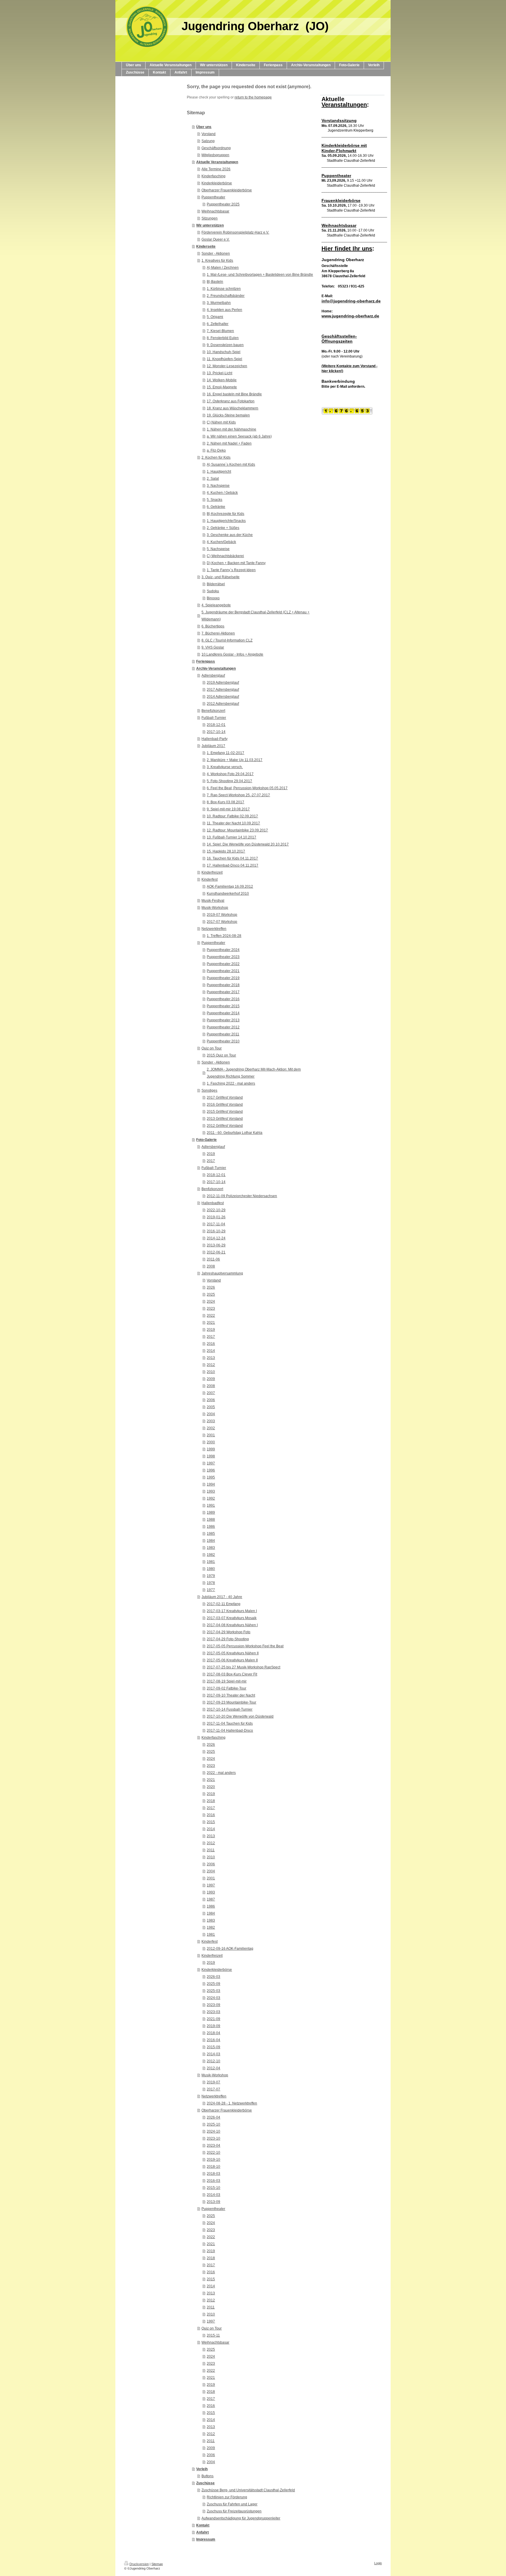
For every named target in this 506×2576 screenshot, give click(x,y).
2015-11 (213, 2335)
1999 (211, 1449)
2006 (211, 1400)
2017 (211, 1161)
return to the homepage (253, 97)
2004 (211, 1414)
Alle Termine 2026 (216, 169)
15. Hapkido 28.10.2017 (226, 851)
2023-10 (213, 2138)
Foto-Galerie (206, 1140)
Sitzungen (210, 218)
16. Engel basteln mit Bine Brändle (234, 394)
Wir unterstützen (210, 225)
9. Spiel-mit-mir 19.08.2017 (228, 809)
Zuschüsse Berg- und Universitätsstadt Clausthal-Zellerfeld (248, 2490)
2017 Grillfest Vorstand (225, 1098)
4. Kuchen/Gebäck (221, 542)
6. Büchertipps (213, 626)
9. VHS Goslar (213, 647)
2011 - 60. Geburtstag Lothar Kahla (235, 1133)
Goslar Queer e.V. (216, 239)
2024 (211, 1301)
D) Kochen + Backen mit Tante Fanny (236, 563)
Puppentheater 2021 (223, 971)
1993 (211, 1491)
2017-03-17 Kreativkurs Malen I (232, 1611)
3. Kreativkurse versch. (225, 767)
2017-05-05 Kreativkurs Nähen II (233, 1653)
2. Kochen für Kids (216, 457)
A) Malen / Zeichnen (223, 268)
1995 (211, 1477)
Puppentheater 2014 (223, 1013)
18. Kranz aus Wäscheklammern (233, 408)
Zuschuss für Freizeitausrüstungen (234, 2511)
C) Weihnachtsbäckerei (225, 556)
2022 (211, 1316)
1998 (211, 1456)
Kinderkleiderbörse (217, 183)
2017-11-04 (216, 1224)
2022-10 (213, 2153)
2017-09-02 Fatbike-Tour (226, 1688)
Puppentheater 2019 (223, 978)
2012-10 (213, 2061)
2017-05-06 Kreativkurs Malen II (232, 1660)
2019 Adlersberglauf (223, 683)
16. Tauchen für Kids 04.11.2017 (232, 858)
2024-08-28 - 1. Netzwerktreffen (232, 2103)
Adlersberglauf (213, 676)
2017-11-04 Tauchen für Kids (230, 1723)
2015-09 (213, 2047)
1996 (211, 1470)
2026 (211, 1287)
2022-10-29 (216, 1210)
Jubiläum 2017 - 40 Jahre (222, 1597)
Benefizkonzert (213, 711)
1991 (211, 1505)
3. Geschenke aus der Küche (230, 535)
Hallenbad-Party (214, 739)
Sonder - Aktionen (216, 253)
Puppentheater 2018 (223, 985)
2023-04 (213, 2145)
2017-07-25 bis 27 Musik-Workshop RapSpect (243, 1667)
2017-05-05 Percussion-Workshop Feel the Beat (245, 1646)
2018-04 (213, 2033)
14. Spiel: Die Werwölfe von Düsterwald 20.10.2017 (248, 844)
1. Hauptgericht (219, 472)
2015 (211, 1822)
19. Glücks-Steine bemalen (228, 415)
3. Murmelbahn (219, 303)
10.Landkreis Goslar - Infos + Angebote (232, 654)
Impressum (206, 2539)
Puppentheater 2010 (223, 1041)
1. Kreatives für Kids (217, 261)
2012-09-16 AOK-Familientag (230, 1949)
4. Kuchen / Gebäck (222, 493)
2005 (211, 1407)
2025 (211, 1294)
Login (378, 2563)
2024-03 (213, 1998)
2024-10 (213, 2131)
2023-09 (213, 2005)
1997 (211, 1463)
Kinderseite (206, 246)
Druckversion (139, 2564)
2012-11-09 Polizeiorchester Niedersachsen (242, 1196)
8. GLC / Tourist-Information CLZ (227, 640)
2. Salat (213, 479)
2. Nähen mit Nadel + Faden (229, 443)
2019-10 (213, 2160)
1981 (211, 1562)
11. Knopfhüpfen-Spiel (224, 359)
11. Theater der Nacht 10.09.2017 (233, 823)
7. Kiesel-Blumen (220, 331)
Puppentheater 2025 (223, 204)
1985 (211, 1534)
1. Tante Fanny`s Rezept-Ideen (231, 570)
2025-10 (213, 2124)
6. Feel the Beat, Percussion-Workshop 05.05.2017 (247, 788)
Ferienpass (206, 661)
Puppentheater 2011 (223, 1034)
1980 (211, 1569)
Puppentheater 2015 (223, 1006)
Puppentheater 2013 (223, 1020)
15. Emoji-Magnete (222, 387)
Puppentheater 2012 (223, 1027)
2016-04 (213, 2040)
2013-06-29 (216, 1245)
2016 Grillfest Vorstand (225, 1105)
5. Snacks (214, 500)
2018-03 (213, 2174)
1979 (211, 1576)
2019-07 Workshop (222, 915)
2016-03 (213, 2181)
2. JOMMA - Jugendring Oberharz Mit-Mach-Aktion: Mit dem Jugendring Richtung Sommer (254, 1073)
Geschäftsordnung (216, 148)
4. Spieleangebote (216, 605)
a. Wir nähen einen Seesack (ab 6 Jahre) (239, 436)
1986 (211, 1527)
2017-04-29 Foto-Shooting (228, 1639)
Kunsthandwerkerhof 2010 (228, 894)
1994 (211, 1484)
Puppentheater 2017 (223, 992)
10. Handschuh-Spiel (224, 352)
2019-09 (213, 2026)
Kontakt (203, 2525)
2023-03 (213, 2012)
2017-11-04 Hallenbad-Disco (230, 1731)
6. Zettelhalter (218, 324)
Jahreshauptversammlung (222, 1273)
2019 (211, 1154)
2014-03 (213, 2054)
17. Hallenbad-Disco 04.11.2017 (233, 865)
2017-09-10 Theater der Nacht (231, 1695)
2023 (211, 1309)
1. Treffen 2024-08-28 (224, 936)
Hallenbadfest (213, 1203)
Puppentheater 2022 (223, 964)
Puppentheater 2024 (223, 950)
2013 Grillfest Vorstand (225, 1119)
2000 (211, 1442)
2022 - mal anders (221, 1773)
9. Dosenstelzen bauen (225, 345)
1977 (211, 1590)
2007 (211, 1393)
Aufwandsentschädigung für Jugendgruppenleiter (241, 2518)
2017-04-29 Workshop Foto (229, 1632)
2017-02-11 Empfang (224, 1604)
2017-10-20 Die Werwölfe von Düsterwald (240, 1716)
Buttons (207, 2476)
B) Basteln (215, 282)
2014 (211, 1351)
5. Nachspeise (218, 549)
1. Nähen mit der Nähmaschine (231, 429)
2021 (211, 1323)
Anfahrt (202, 2532)
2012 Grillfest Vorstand (225, 1126)
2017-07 (213, 2089)
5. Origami (215, 317)
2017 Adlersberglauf (223, 690)
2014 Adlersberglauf (223, 697)
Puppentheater (213, 197)
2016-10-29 (216, 1231)
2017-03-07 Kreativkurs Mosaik (232, 1618)
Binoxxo (213, 598)
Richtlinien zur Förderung (227, 2497)
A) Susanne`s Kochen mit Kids (231, 465)
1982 (211, 1555)
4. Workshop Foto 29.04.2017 (230, 774)
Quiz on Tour (212, 1048)
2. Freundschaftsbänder (226, 296)
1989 (211, 1512)
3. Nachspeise (218, 486)
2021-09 (213, 2019)
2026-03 (213, 1977)
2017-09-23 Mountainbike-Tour (231, 1702)
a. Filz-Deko (216, 450)
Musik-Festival (213, 901)
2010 (211, 1372)
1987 (211, 1899)
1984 (211, 1541)
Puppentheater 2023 (223, 957)
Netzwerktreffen (214, 929)
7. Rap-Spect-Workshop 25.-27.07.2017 (238, 795)
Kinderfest (210, 879)
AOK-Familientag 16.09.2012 (230, 887)
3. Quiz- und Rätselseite (220, 577)
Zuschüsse (205, 2483)
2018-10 (213, 2167)
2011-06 (213, 1259)
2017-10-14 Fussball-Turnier (230, 1709)
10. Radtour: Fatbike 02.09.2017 (232, 816)
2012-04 (213, 2068)
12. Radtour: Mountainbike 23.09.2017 (237, 830)
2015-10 (213, 2188)
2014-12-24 (216, 1238)
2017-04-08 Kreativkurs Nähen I (232, 1625)
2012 (211, 1365)
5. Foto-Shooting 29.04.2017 (229, 781)
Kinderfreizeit (212, 872)
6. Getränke (216, 507)
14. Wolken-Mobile (222, 380)
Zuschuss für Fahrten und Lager (232, 2504)
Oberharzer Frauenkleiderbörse (227, 190)
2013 (211, 1358)
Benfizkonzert (212, 1189)
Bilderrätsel (216, 584)
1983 (211, 1548)
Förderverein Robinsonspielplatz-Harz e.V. (235, 232)
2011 (211, 1850)
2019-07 (213, 2082)
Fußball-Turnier (214, 718)
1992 (211, 1498)
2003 (211, 1421)
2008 (211, 1266)
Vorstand (208, 134)
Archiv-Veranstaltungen (216, 668)
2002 (211, 1428)
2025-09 (213, 1984)
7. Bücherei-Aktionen (218, 633)
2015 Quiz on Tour (221, 1055)
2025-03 (213, 1991)
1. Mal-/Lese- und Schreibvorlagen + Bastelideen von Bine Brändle (260, 275)
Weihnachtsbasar (215, 211)
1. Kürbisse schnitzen (224, 289)
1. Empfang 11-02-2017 (225, 753)
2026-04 (213, 2117)
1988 (211, 1520)
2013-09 (213, 2202)
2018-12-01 (216, 725)
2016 (211, 1344)
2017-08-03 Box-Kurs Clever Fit (232, 1674)
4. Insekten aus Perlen (224, 310)
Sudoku (213, 591)
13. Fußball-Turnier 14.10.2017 (231, 837)
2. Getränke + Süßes (223, 528)
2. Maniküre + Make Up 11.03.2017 (235, 760)
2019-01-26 (216, 1217)
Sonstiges (209, 1090)
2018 (211, 1801)
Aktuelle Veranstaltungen (217, 162)
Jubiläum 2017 (213, 746)
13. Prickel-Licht (219, 373)
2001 (211, 1435)
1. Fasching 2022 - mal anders (231, 1083)
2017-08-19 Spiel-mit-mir (227, 1681)
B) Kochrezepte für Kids (225, 514)
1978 (211, 1583)
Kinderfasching (213, 176)
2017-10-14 (216, 732)
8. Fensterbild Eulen (223, 338)
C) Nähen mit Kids (221, 422)
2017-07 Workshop (222, 922)
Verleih (202, 2469)
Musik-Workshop (215, 908)
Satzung (208, 141)
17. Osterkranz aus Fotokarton (231, 401)
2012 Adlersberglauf (223, 704)
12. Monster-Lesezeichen (227, 366)
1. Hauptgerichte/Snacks (226, 521)
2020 (211, 1787)
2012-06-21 (216, 1252)
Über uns (204, 127)
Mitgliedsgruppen (215, 155)
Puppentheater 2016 (223, 999)
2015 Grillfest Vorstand (225, 1112)
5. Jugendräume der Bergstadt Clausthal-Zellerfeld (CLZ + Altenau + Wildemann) (255, 616)
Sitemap (157, 2564)
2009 (211, 1379)
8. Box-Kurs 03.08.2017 (225, 802)
